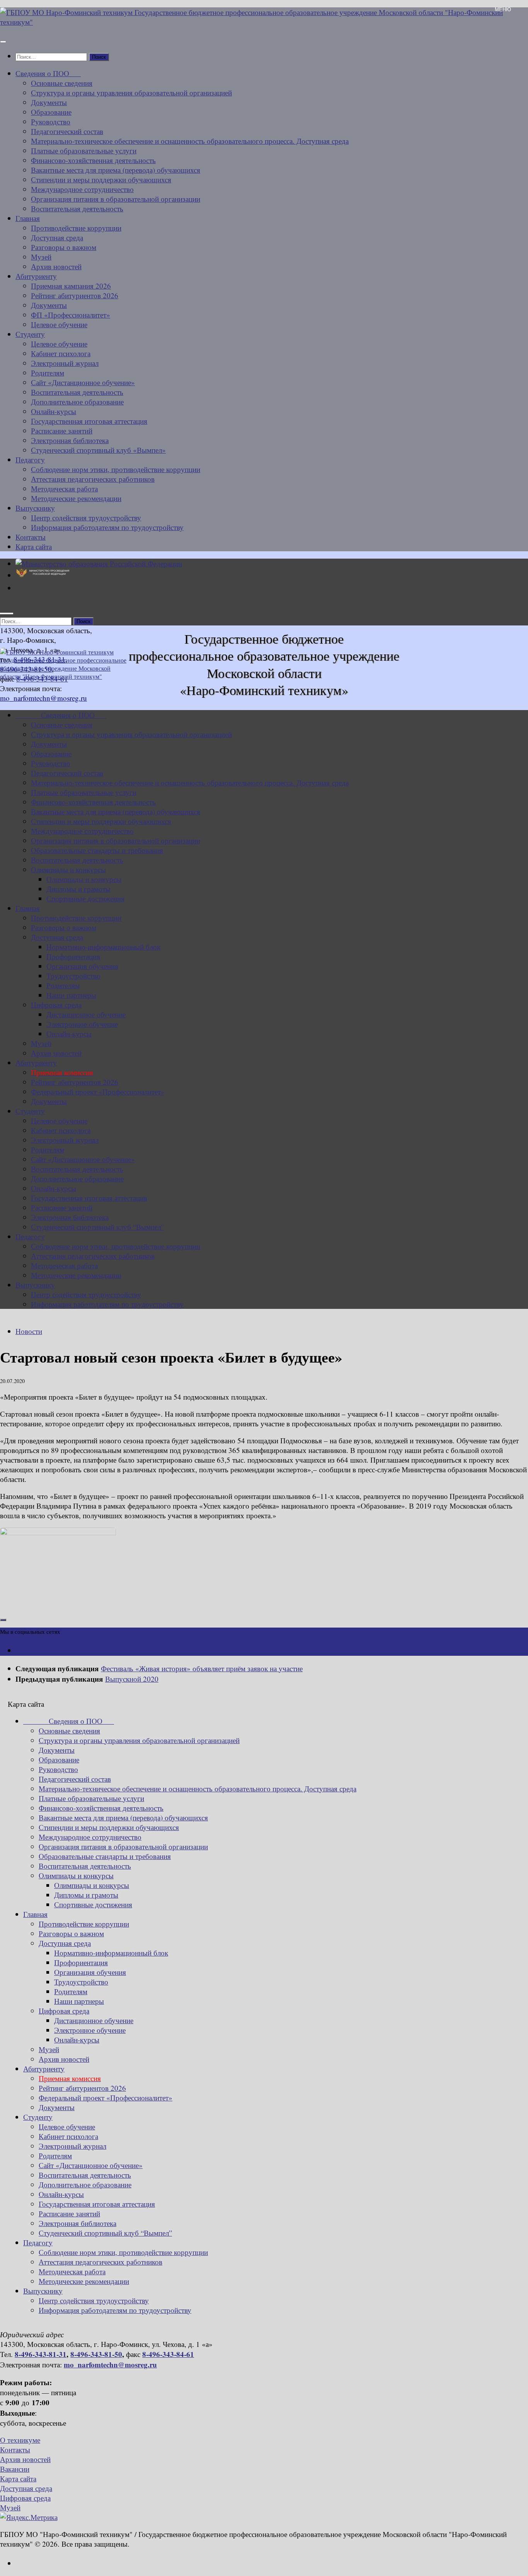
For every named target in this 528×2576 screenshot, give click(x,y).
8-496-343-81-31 (41, 2354)
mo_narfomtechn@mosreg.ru (110, 2364)
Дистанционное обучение (86, 1014)
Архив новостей (56, 266)
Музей (41, 257)
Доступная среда (57, 237)
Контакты (31, 537)
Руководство (51, 121)
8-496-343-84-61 (168, 2354)
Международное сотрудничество (82, 189)
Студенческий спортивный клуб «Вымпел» (98, 450)
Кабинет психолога (61, 353)
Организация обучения (82, 966)
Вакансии (15, 2469)
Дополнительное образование (77, 402)
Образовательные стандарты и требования (97, 850)
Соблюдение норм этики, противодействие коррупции (116, 469)
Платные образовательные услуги (84, 150)
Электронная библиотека (70, 440)
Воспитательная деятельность (77, 208)
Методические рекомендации (76, 498)
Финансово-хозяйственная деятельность (93, 160)
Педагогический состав (67, 131)
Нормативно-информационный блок (103, 947)
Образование (51, 112)
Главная (28, 218)
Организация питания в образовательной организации (116, 199)
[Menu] (3, 42)
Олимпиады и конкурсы (68, 869)
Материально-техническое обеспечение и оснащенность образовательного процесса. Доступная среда (190, 141)
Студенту (30, 334)
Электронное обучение (82, 1024)
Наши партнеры (71, 995)
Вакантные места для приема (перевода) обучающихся (116, 170)
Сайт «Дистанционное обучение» (83, 382)
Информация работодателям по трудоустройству (107, 527)
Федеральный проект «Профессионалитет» (98, 1092)
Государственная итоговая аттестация (89, 421)
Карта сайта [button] (26, 1704)
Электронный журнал (65, 363)
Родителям (48, 373)
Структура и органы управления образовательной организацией (131, 93)
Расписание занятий (62, 431)
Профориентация (73, 956)
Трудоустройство (73, 976)
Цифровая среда (56, 1005)
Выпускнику (35, 508)
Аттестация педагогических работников (93, 479)
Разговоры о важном (64, 247)
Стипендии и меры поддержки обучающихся (101, 179)
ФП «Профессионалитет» (71, 315)
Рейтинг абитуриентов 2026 (75, 295)
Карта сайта (34, 546)
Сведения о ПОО (48, 73)
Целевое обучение (59, 324)
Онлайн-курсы (54, 411)
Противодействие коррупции (76, 228)
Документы (49, 102)
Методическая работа (64, 489)
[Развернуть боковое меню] (3, 1620)
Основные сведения (62, 83)
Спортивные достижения (85, 898)
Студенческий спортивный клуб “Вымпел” (98, 1227)
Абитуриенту (36, 276)
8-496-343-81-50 (96, 2354)
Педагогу (30, 460)
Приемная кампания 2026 (71, 286)
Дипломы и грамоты (78, 889)
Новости (29, 1331)
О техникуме (20, 2440)
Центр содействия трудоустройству (86, 517)
